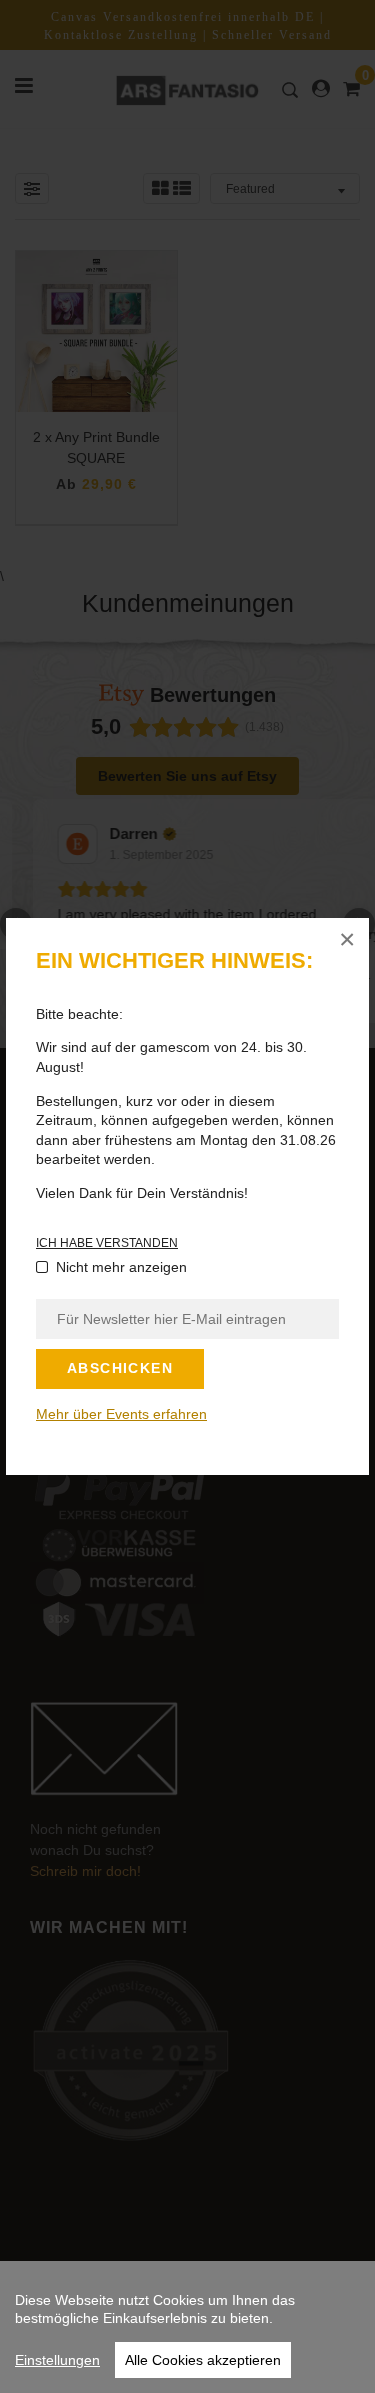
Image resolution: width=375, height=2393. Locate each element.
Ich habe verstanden (107, 1243)
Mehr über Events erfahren (121, 1414)
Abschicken (120, 1368)
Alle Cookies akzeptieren (203, 2360)
